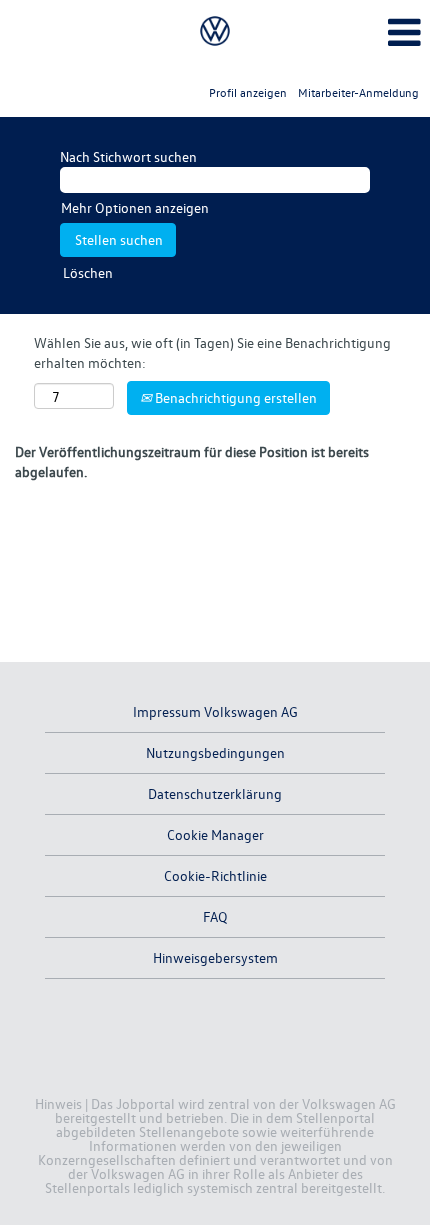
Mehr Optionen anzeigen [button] (135, 207)
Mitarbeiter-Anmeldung (358, 92)
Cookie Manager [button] (215, 834)
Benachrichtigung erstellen (234, 397)
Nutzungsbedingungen (215, 752)
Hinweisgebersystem (215, 957)
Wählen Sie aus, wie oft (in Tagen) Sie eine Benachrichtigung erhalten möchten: (212, 352)
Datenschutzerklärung (215, 793)
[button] (358, 32)
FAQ (215, 916)
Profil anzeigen (248, 92)
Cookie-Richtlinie (215, 875)
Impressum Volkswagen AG (215, 711)
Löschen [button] (88, 272)
